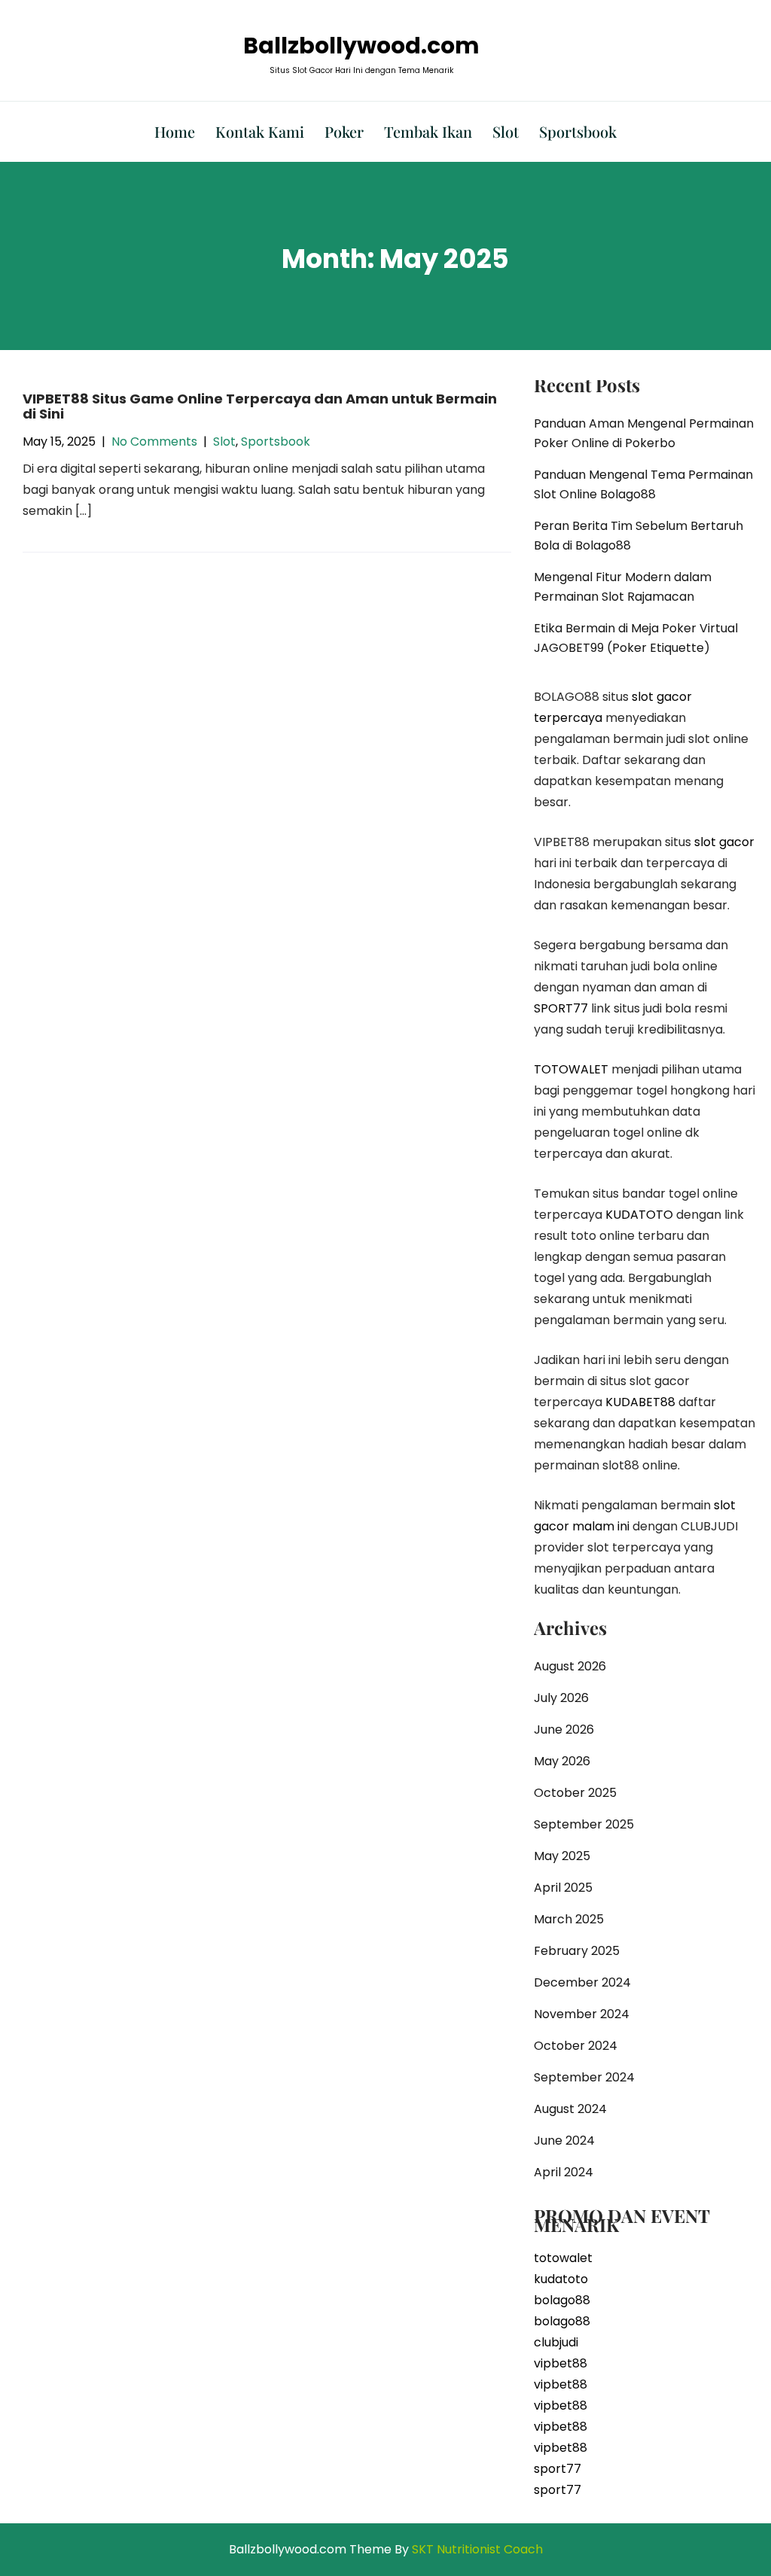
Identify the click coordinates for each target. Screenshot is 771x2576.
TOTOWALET (571, 1069)
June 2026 (564, 1730)
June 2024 (564, 2141)
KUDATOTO (639, 1215)
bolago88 (562, 2300)
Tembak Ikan (428, 131)
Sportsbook (578, 131)
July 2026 (561, 1698)
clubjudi (556, 2342)
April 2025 (563, 1888)
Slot (506, 131)
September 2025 (584, 1824)
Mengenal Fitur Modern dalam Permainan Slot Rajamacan (623, 587)
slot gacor (724, 842)
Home (175, 131)
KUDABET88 (640, 1402)
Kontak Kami (260, 131)
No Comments (154, 442)
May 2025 (562, 1856)
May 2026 (562, 1761)
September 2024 (584, 2077)
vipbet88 (561, 2363)
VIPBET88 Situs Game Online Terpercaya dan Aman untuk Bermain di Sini (260, 406)
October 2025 (575, 1793)
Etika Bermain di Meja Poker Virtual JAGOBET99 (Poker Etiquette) (636, 638)
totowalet (563, 2258)
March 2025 (569, 1919)
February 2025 (577, 1951)
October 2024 (576, 2046)
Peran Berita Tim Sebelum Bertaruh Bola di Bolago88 (638, 536)
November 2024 (582, 2014)
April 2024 (564, 2172)
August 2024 (570, 2109)
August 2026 (570, 1666)
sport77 (558, 2469)
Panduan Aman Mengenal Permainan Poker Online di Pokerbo (644, 433)
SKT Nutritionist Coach (477, 2549)
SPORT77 (561, 1008)
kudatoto (561, 2279)
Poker (344, 131)
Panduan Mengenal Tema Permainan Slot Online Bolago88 (643, 484)
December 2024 (582, 1982)
